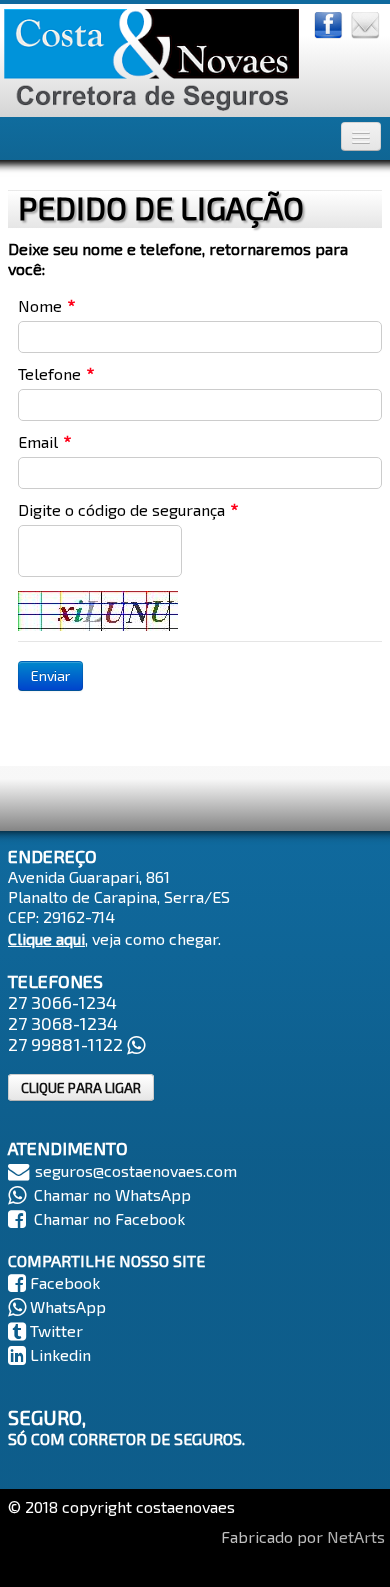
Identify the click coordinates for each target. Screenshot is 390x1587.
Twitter (56, 1330)
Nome (40, 305)
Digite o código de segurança (121, 509)
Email (38, 441)
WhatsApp (68, 1306)
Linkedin (60, 1354)
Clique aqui (46, 938)
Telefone (49, 373)
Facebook (65, 1282)
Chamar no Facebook (109, 1218)
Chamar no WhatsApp (112, 1194)
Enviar (50, 675)
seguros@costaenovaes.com (136, 1170)
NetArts (356, 1536)
